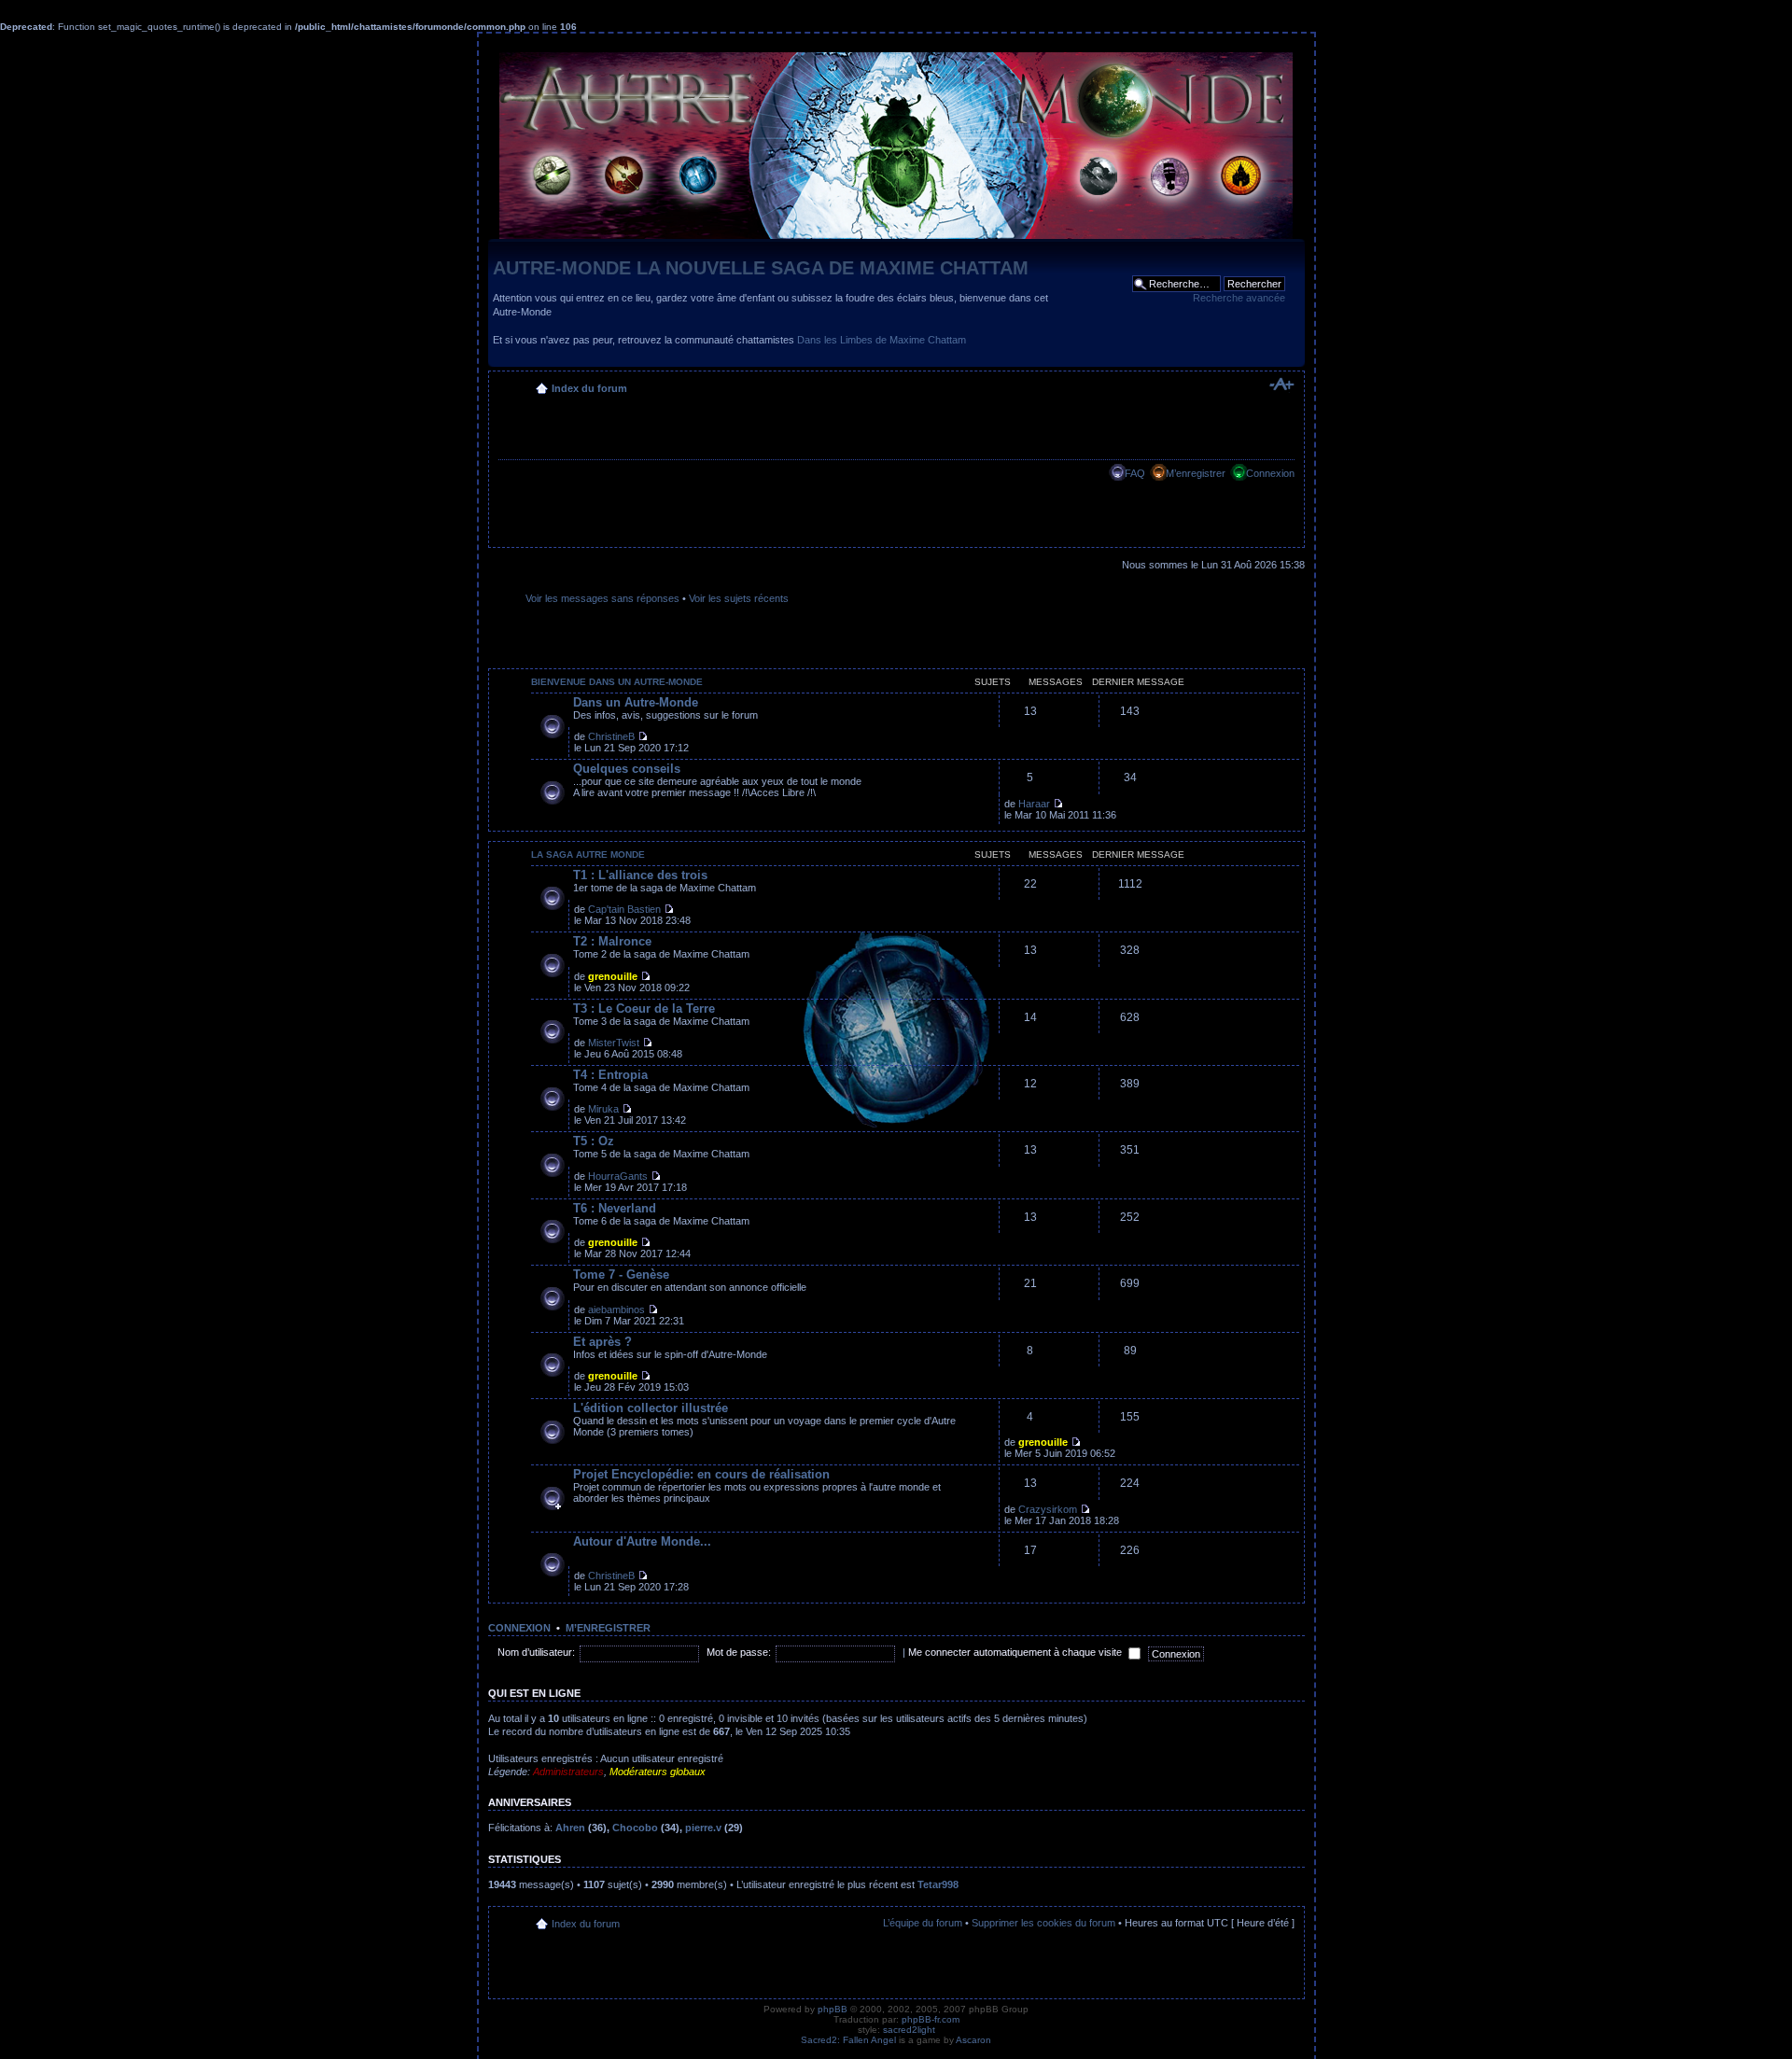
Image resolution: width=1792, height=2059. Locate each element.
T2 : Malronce (612, 941)
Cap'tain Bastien (624, 909)
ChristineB (611, 736)
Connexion (1270, 473)
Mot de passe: (739, 1652)
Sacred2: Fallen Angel (848, 2040)
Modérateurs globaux (658, 1772)
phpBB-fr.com (931, 2019)
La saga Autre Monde (588, 854)
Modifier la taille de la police (1281, 385)
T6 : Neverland (615, 1208)
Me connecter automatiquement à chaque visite (1016, 1652)
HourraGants (618, 1176)
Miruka (603, 1109)
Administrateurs (568, 1772)
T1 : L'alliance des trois (640, 875)
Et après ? (602, 1342)
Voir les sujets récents (739, 598)
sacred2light (909, 2030)
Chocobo (635, 1828)
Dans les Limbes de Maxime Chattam (882, 340)
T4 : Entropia (610, 1075)
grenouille (613, 976)
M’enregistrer (1196, 473)
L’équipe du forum (923, 1923)
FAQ (1135, 473)
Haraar (1034, 804)
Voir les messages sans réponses (602, 598)
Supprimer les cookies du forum (1043, 1923)
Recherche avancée (1239, 298)
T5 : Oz (594, 1141)
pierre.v (703, 1828)
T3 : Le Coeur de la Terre (644, 1008)
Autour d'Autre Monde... (642, 1541)
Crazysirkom (1048, 1509)
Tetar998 (938, 1884)
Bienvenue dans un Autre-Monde (617, 682)
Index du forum (589, 388)
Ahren (570, 1828)
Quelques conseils (627, 769)
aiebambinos (616, 1310)
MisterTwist (614, 1043)
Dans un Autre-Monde (636, 702)
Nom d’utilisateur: (536, 1652)
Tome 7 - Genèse (621, 1275)
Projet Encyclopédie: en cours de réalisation (701, 1474)
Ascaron (973, 2040)
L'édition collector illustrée (651, 1408)
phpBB (833, 2009)
